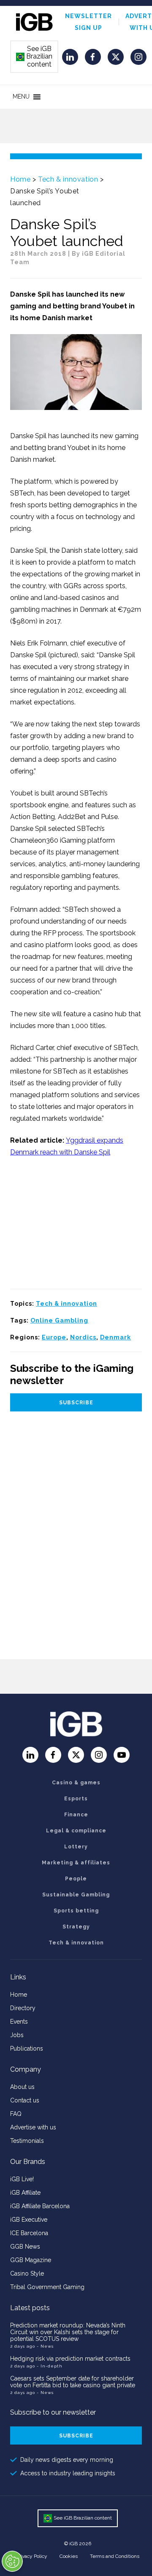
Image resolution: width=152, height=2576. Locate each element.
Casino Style (27, 2273)
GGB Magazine (31, 2260)
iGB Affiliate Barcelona (40, 2206)
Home (20, 179)
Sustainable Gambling (76, 1895)
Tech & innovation (68, 179)
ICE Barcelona (29, 2233)
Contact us (25, 2100)
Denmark (115, 1337)
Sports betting (76, 1911)
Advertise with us (33, 2127)
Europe (54, 1337)
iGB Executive (29, 2220)
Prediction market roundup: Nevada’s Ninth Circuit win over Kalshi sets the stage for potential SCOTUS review (68, 2332)
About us (22, 2087)
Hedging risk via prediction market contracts (70, 2359)
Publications (27, 2048)
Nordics (83, 1337)
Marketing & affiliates (76, 1863)
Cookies (69, 2556)
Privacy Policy (32, 2556)
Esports (76, 1799)
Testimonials (27, 2141)
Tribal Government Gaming (47, 2287)
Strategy (76, 1927)
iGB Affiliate (25, 2193)
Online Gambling (59, 1320)
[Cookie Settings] (12, 2561)
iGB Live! (22, 2179)
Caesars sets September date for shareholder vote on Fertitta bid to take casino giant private (73, 2382)
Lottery (76, 1847)
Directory (23, 2008)
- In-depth (50, 2366)
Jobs (17, 2035)
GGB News (25, 2247)
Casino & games (76, 1783)
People (76, 1879)
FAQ (16, 2114)
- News (45, 2346)
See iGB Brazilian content (35, 56)
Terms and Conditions (115, 2556)
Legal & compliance (76, 1831)
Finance (76, 1815)
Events (19, 2022)
